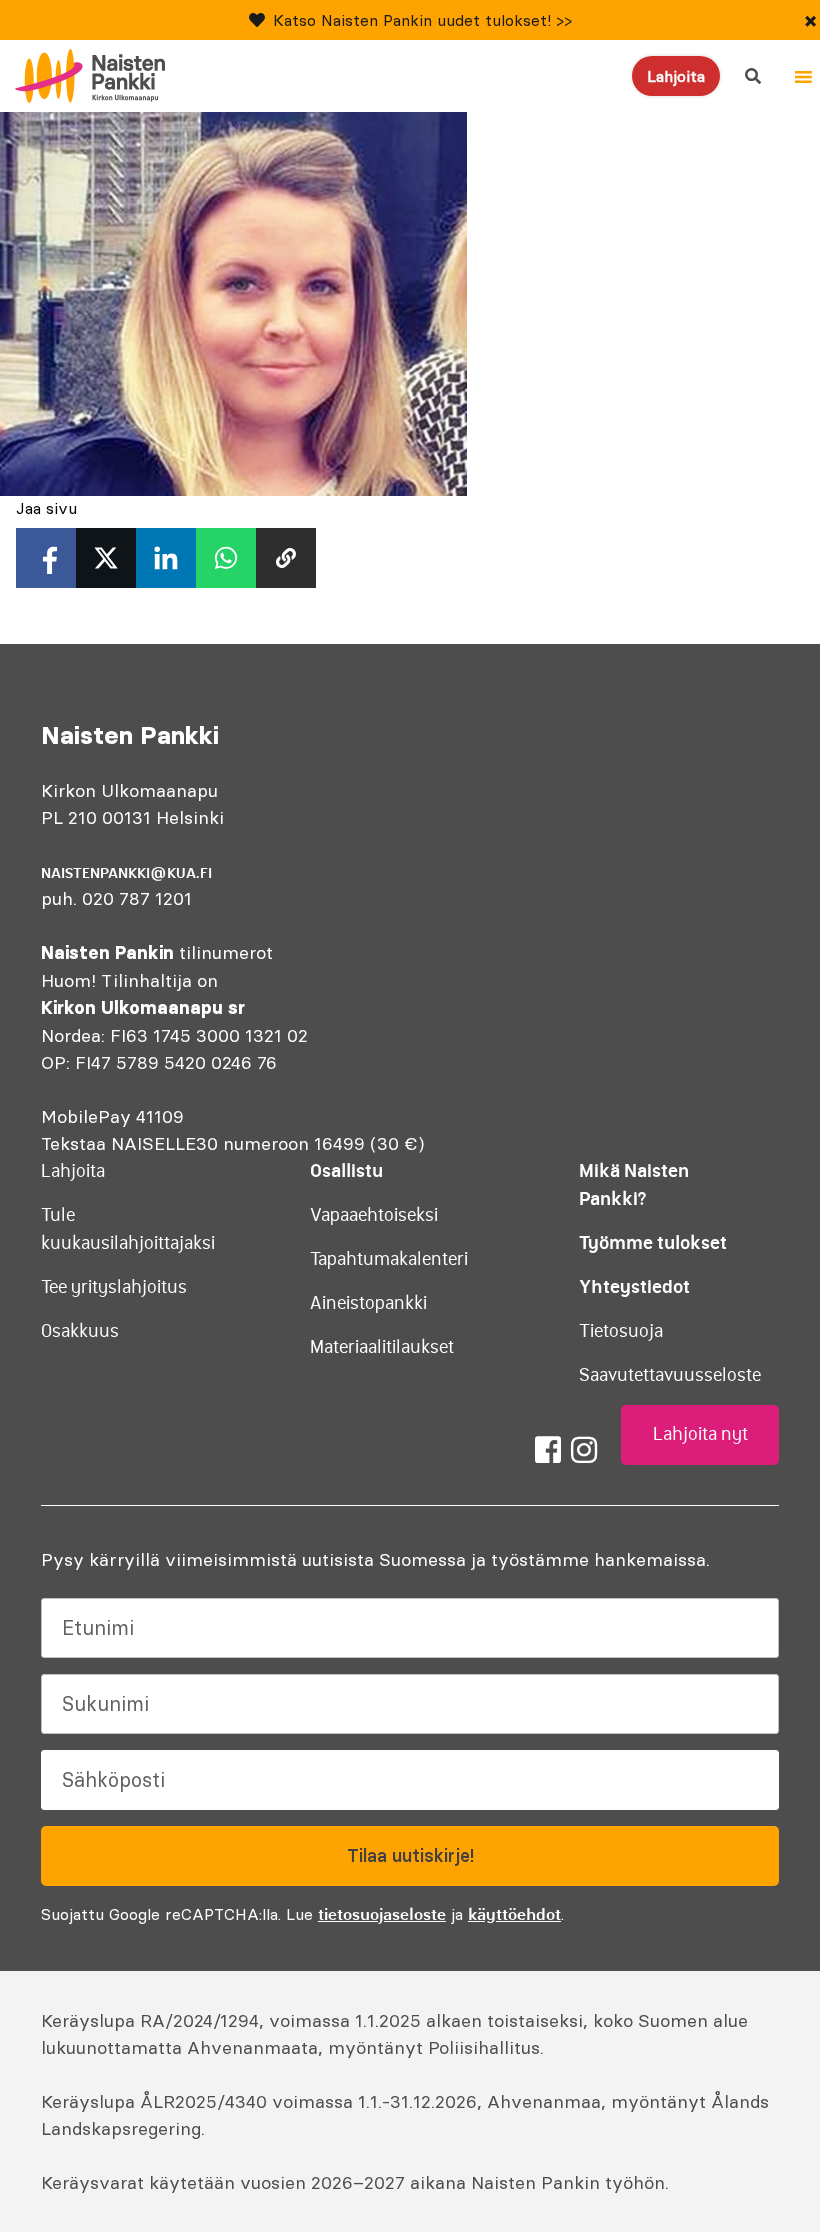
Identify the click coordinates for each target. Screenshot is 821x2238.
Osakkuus (80, 1331)
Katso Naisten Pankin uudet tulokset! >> (422, 20)
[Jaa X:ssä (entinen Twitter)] (106, 558)
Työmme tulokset (653, 1242)
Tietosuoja (621, 1331)
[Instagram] (584, 1450)
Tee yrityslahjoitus (114, 1287)
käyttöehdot (514, 1914)
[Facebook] (548, 1450)
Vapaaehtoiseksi (374, 1215)
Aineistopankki (368, 1303)
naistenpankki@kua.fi (126, 873)
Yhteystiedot (634, 1286)
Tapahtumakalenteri (389, 1259)
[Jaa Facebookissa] (46, 558)
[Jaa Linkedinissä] (166, 558)
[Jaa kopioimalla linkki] (286, 558)
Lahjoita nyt (700, 1434)
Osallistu (346, 1170)
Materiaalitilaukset (382, 1347)
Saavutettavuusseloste (670, 1375)
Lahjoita (676, 76)
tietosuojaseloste (382, 1914)
